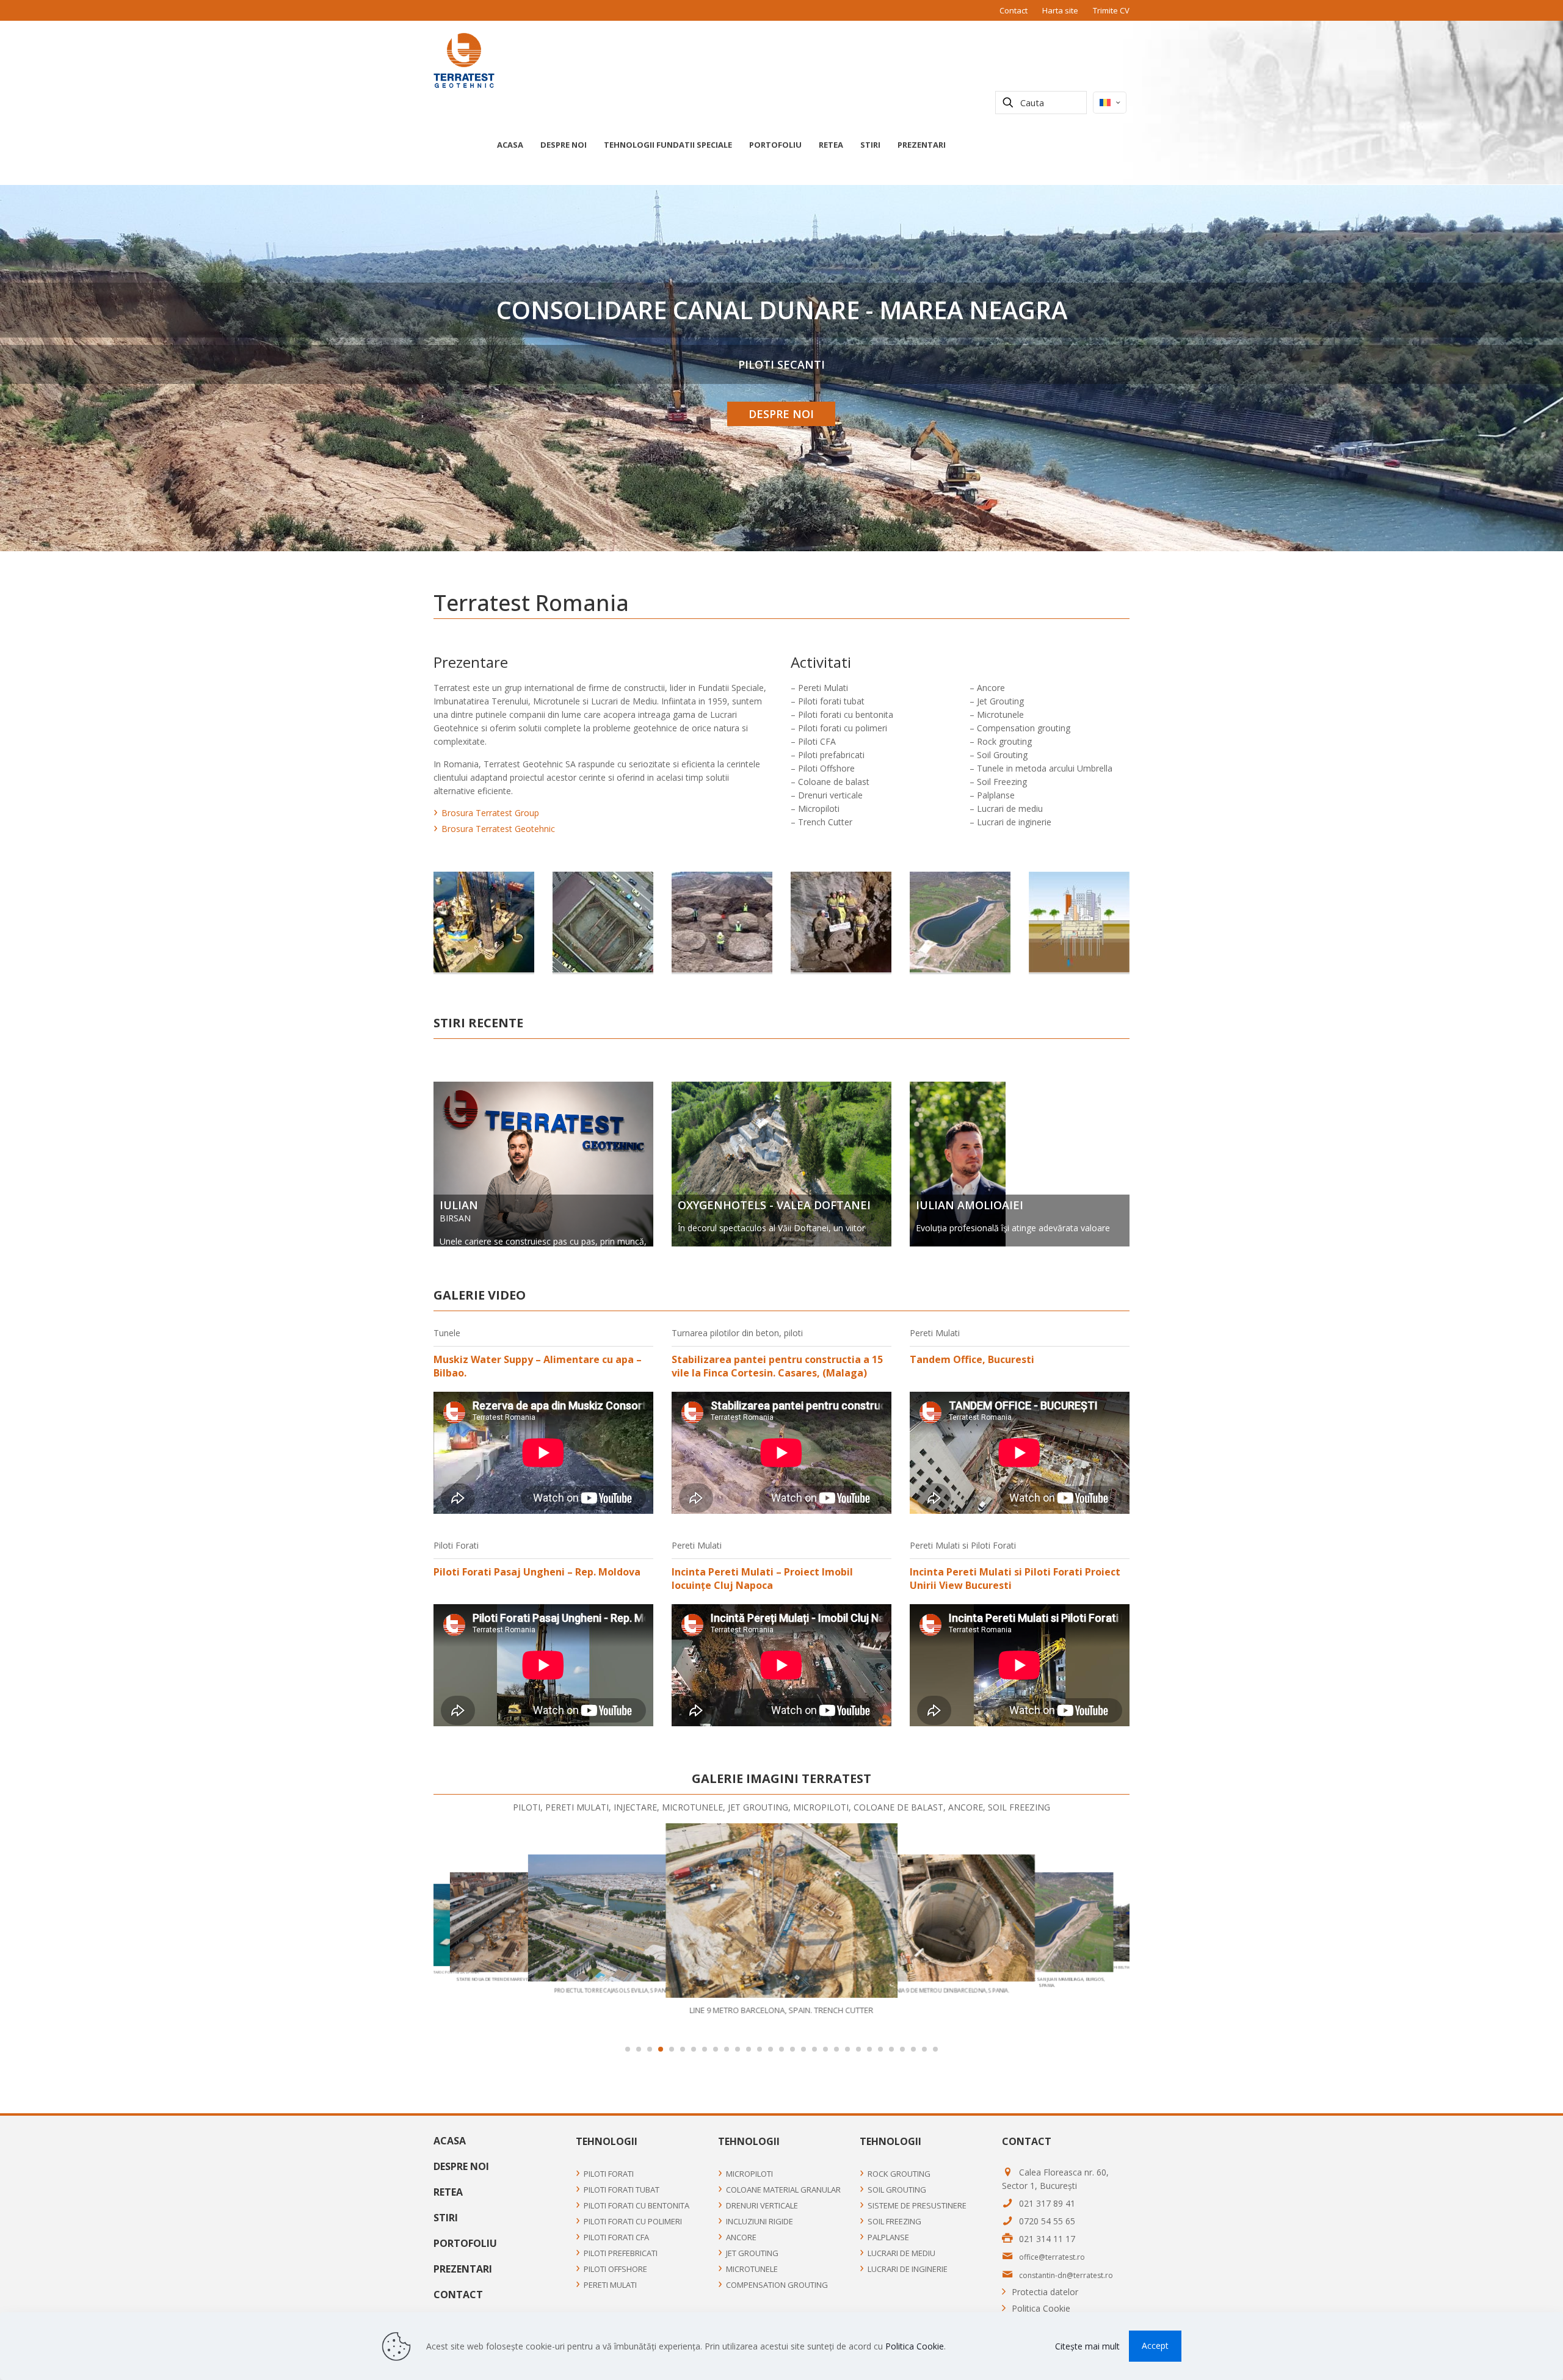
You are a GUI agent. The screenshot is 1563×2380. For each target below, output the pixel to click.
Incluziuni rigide (760, 2221)
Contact (1014, 10)
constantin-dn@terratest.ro (1066, 2275)
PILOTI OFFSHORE (615, 2269)
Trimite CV (1111, 10)
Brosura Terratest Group (490, 813)
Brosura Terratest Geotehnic (498, 829)
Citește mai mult (1087, 2346)
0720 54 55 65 (1047, 2221)
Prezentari (463, 2269)
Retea (448, 2192)
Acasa (450, 2141)
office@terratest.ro (1052, 2257)
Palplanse (888, 2237)
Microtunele (752, 2269)
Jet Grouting (752, 2253)
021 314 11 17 (1047, 2239)
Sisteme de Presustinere (917, 2205)
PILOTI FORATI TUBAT (622, 2190)
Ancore (741, 2237)
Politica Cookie (1041, 2308)
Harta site (1060, 10)
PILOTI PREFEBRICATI (621, 2253)
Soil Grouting (897, 2190)
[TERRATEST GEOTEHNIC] (464, 60)
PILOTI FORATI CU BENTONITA (636, 2205)
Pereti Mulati (610, 2285)
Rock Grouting (899, 2174)
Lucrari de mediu (901, 2253)
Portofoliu (465, 2243)
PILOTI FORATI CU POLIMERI (633, 2221)
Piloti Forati (609, 2174)
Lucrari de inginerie (908, 2269)
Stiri (446, 2218)
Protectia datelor (1045, 2292)
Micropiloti (749, 2174)
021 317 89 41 (1047, 2203)
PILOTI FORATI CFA (616, 2237)
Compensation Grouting (777, 2285)
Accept (1155, 2346)
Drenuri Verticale (762, 2205)
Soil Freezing (894, 2221)
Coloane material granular (783, 2190)
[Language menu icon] (1110, 103)
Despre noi (461, 2166)
